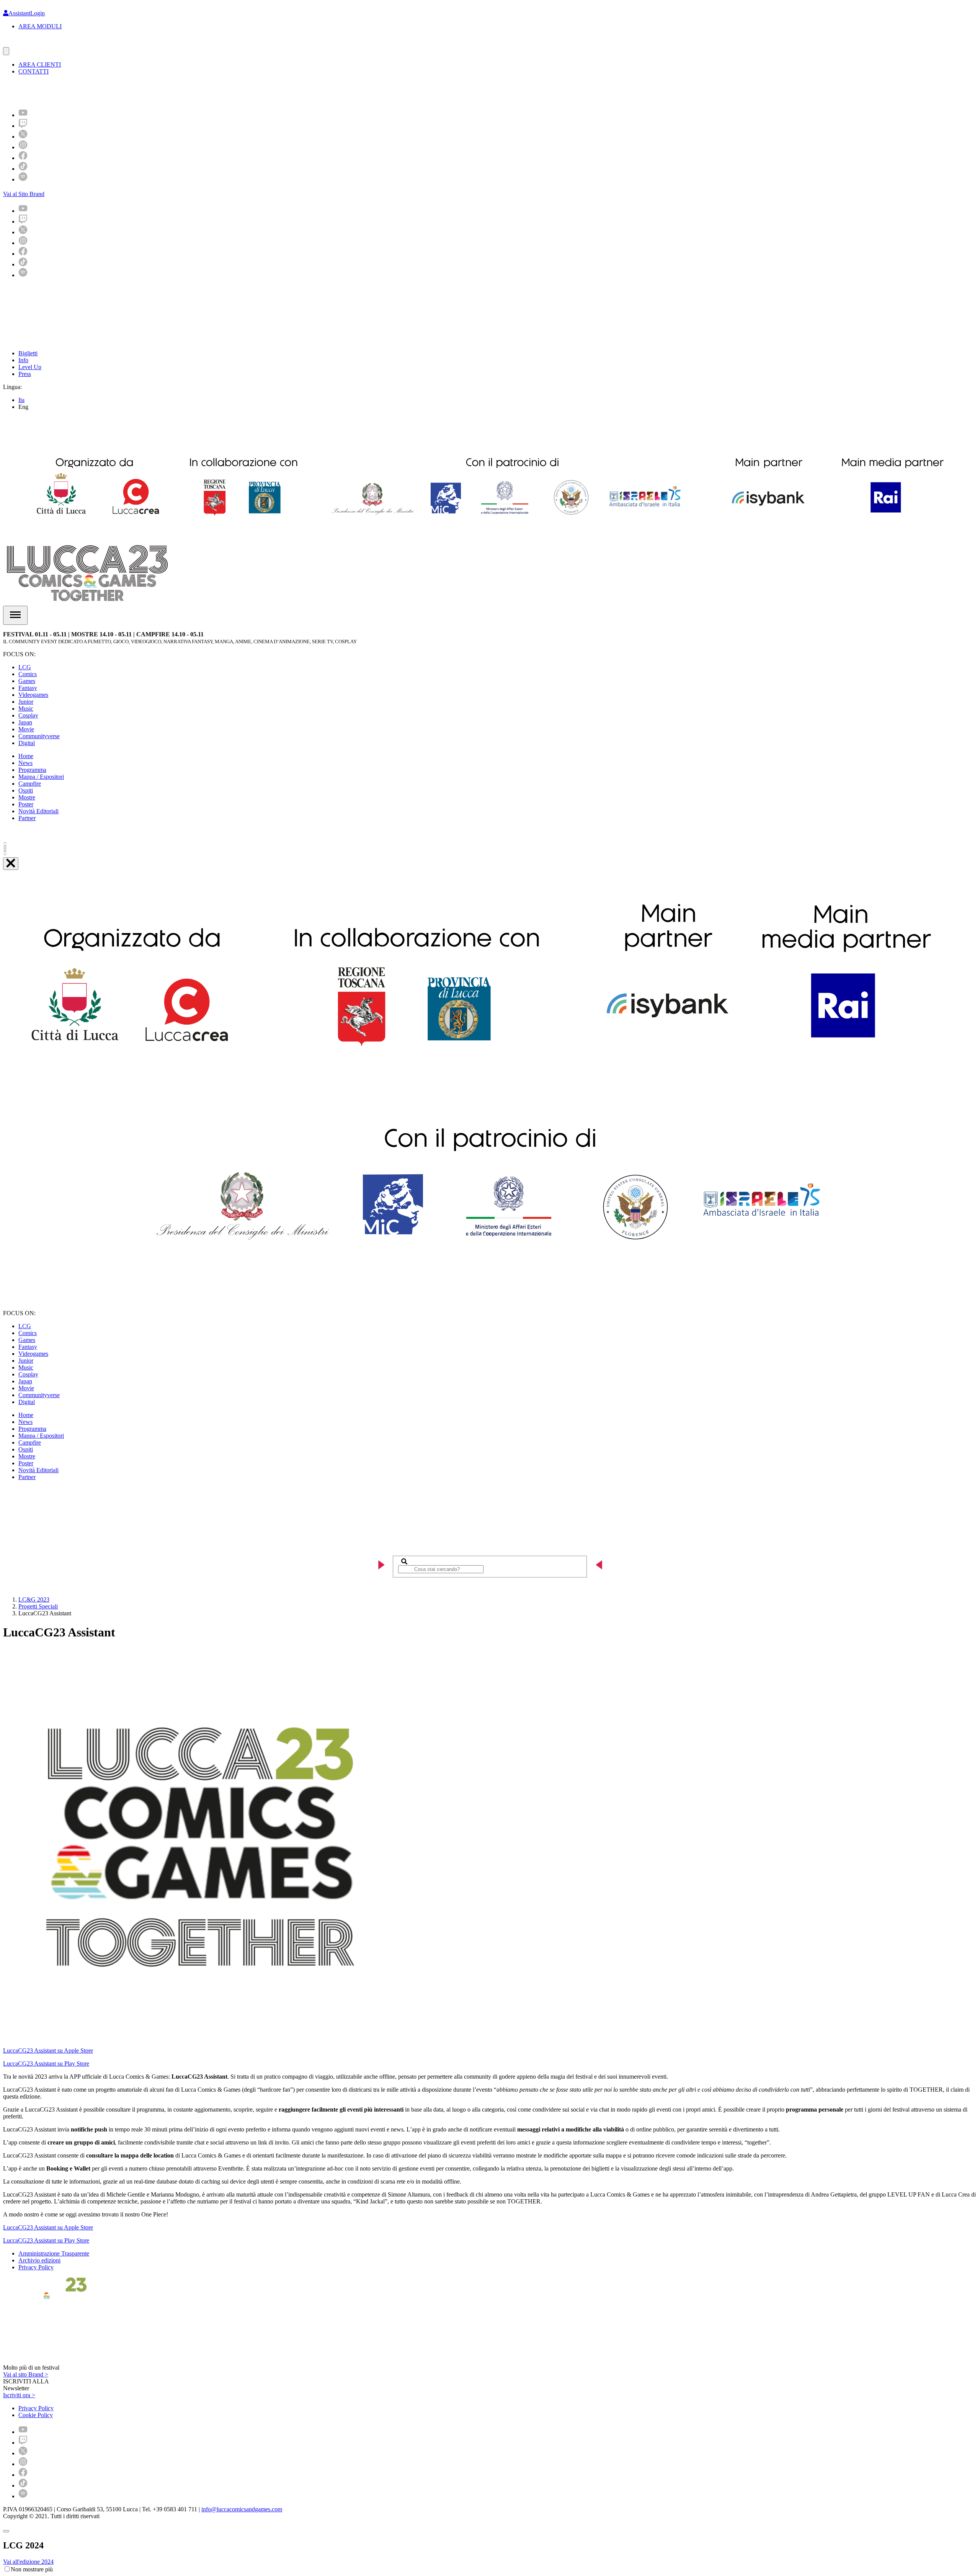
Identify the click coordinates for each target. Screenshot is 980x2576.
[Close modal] (6, 2531)
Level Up (30, 367)
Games (27, 681)
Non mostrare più (32, 2569)
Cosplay (28, 715)
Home (26, 756)
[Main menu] (15, 615)
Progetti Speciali (38, 1606)
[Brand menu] (6, 51)
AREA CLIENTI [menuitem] (40, 65)
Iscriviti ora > (19, 2395)
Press (25, 374)
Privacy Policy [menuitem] (36, 2408)
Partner (27, 818)
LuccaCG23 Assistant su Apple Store (48, 2051)
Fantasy (28, 688)
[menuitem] (23, 115)
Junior (26, 702)
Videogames (33, 695)
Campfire (30, 784)
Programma (32, 770)
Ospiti (26, 790)
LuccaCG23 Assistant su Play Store (46, 2064)
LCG (25, 667)
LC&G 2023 (34, 1599)
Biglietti (28, 353)
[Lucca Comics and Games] (97, 91)
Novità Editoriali (38, 811)
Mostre (27, 797)
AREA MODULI (40, 26)
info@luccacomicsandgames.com (242, 2509)
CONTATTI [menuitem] (33, 71)
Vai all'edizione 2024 (28, 2562)
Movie (26, 729)
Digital (27, 743)
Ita (21, 400)
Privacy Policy (36, 2267)
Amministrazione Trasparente (54, 2253)
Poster (26, 804)
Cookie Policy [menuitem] (36, 2415)
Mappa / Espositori (41, 777)
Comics (28, 674)
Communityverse (39, 736)
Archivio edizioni (39, 2260)
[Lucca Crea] (20, 43)
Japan (25, 722)
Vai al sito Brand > (26, 2374)
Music (26, 709)
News (25, 763)
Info (23, 360)
